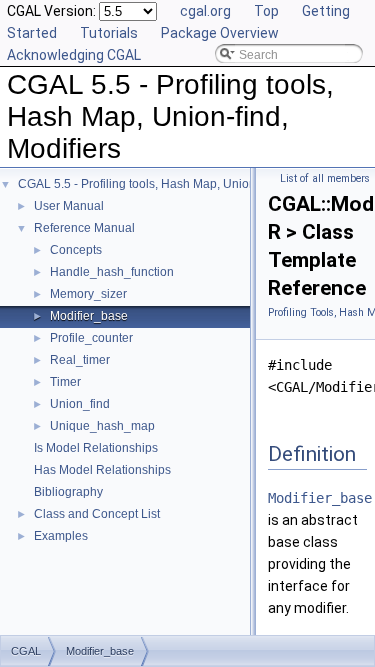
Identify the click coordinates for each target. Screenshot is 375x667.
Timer (65, 382)
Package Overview (220, 33)
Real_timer (80, 360)
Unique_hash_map (102, 426)
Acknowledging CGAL (74, 55)
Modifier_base (89, 316)
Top (266, 11)
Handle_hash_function (112, 272)
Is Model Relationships (96, 448)
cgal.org (205, 11)
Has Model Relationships (102, 470)
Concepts (76, 250)
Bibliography (68, 492)
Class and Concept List (97, 514)
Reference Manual (84, 228)
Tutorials (109, 33)
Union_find (80, 404)
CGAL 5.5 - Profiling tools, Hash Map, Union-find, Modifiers (177, 184)
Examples (61, 536)
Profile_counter (91, 338)
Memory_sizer (88, 294)
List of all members (325, 178)
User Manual (69, 206)
